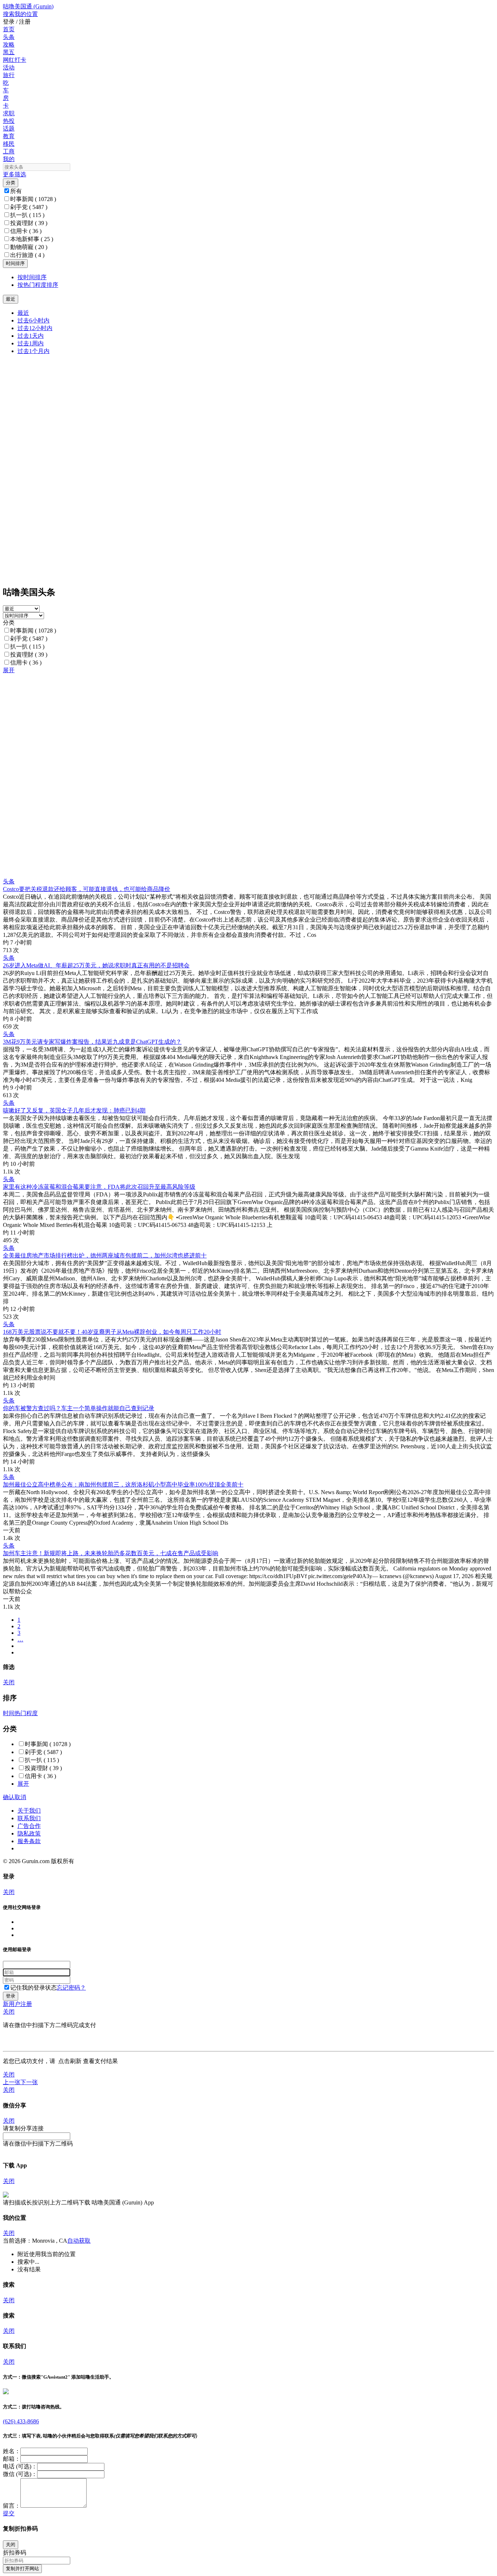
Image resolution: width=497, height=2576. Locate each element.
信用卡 (26, 231)
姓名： (12, 2451)
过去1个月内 (33, 351)
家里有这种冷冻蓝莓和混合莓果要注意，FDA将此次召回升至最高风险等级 (99, 1187)
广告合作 (29, 1826)
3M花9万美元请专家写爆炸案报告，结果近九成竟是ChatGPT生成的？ (92, 1042)
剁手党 (29, 207)
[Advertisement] (221, 725)
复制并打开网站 (22, 2569)
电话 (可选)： (20, 2466)
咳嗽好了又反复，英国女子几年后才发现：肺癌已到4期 (74, 1110)
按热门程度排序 (38, 285)
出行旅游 (27, 255)
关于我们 (29, 1811)
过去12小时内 (35, 328)
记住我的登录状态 (33, 1988)
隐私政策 (29, 1833)
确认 (9, 1797)
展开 (9, 670)
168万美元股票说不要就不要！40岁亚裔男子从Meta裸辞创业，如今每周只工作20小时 (112, 1332)
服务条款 (29, 1841)
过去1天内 (31, 336)
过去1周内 (31, 343)
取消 (20, 1797)
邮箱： (12, 2459)
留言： (12, 2506)
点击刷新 (70, 2061)
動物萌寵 (29, 247)
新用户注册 (17, 2004)
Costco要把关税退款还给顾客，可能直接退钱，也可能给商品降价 (87, 889)
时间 (9, 1713)
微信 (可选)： (20, 2474)
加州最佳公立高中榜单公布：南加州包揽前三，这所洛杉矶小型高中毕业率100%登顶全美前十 (123, 1484)
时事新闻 (33, 199)
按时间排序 (32, 277)
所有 (16, 191)
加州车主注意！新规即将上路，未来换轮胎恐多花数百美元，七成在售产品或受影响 (111, 1553)
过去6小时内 (33, 320)
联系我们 (29, 1818)
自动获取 (79, 2241)
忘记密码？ (71, 1988)
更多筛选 (15, 174)
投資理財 (29, 223)
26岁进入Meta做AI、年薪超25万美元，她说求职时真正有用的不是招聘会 (96, 965)
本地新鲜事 (32, 239)
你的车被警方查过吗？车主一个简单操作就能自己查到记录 (79, 1408)
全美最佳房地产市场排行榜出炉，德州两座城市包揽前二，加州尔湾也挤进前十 (105, 1255)
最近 (23, 313)
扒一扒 (27, 215)
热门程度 (26, 1713)
